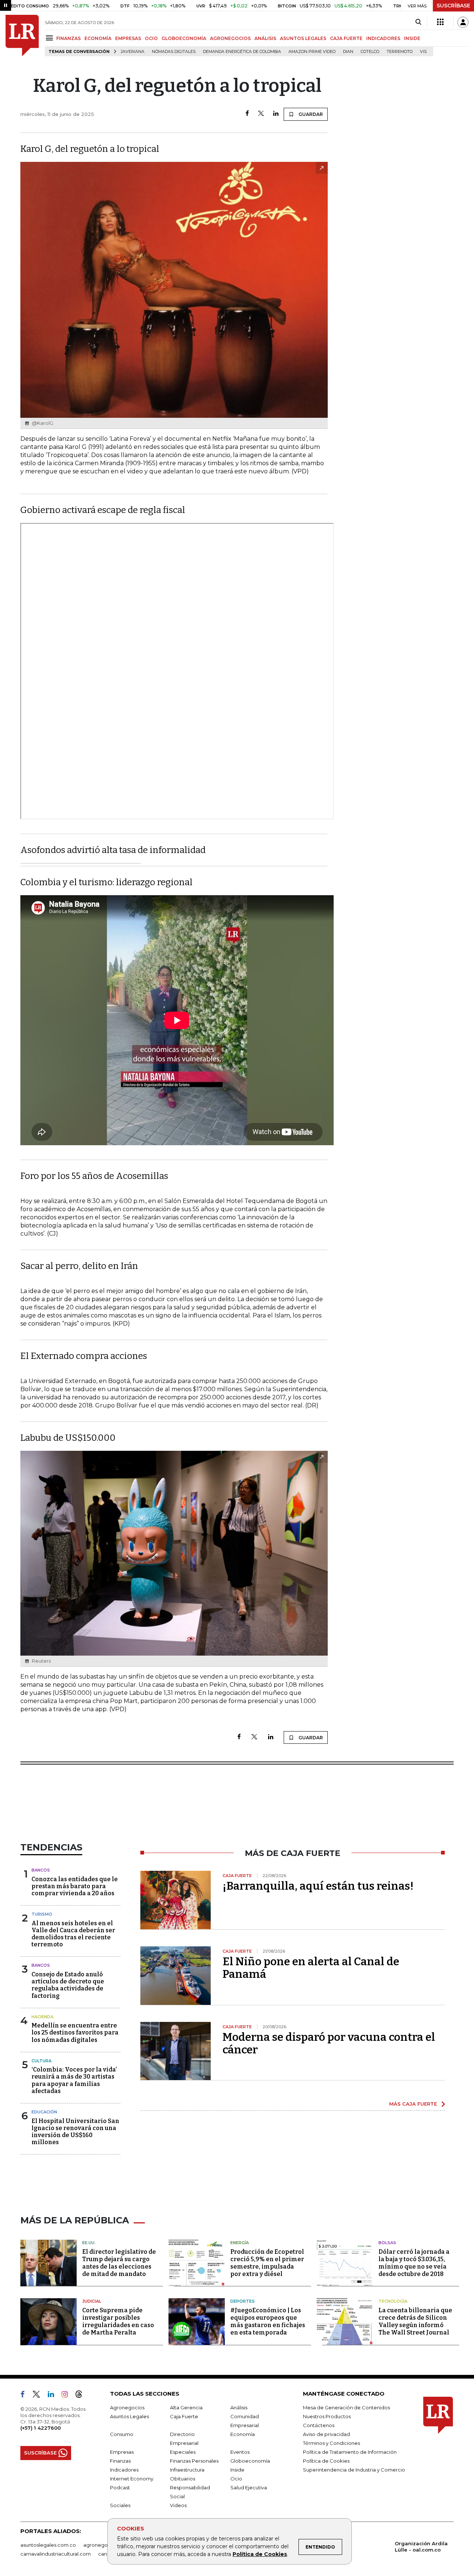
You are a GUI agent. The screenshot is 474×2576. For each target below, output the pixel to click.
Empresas (122, 2452)
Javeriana (133, 52)
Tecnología (393, 2301)
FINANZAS (69, 38)
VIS (423, 52)
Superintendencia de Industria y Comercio (354, 2470)
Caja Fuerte (184, 2416)
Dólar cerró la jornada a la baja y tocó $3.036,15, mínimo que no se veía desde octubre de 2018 (414, 2263)
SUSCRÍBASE (453, 6)
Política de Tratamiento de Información (350, 2452)
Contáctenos (319, 2425)
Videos (178, 2505)
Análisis (239, 2407)
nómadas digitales (174, 52)
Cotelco (370, 52)
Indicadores (124, 2470)
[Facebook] (247, 114)
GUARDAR (310, 114)
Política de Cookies (260, 2554)
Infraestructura (187, 2470)
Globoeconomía (250, 2461)
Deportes (243, 2301)
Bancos (41, 1870)
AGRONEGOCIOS (230, 38)
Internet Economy (132, 2479)
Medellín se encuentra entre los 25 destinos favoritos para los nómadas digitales (75, 2032)
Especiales (183, 2452)
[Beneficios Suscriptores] (440, 22)
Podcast (120, 2487)
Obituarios (183, 2479)
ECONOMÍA (98, 38)
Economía (243, 2434)
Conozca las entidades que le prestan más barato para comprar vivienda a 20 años (75, 1886)
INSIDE (412, 38)
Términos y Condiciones (331, 2443)
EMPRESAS (128, 38)
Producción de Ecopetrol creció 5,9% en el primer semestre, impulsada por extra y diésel (267, 2263)
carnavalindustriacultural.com (56, 2554)
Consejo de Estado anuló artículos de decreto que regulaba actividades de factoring (68, 1985)
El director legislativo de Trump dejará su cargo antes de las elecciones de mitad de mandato (119, 2263)
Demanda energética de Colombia (242, 52)
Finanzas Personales (194, 2461)
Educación (44, 2112)
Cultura (41, 2061)
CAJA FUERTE (346, 38)
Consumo (122, 2434)
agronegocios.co (104, 2545)
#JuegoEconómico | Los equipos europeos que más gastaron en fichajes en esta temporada (268, 2321)
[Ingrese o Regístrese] (463, 22)
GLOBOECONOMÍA (184, 38)
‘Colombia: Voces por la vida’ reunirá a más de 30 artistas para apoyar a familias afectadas (74, 2080)
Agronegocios (127, 2407)
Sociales (120, 2505)
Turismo (42, 1914)
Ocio (236, 2479)
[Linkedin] (276, 114)
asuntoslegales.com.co (48, 2545)
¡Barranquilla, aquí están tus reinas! (318, 1886)
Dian (348, 52)
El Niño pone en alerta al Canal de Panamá (311, 1968)
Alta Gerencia (186, 2407)
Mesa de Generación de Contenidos (346, 2407)
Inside (237, 2470)
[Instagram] (68, 2396)
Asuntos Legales (129, 2416)
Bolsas (387, 2243)
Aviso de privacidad (326, 2434)
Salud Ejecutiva (249, 2487)
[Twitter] (261, 114)
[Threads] (82, 2396)
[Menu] (51, 38)
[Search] (418, 22)
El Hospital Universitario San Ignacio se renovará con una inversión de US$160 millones (75, 2132)
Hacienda (42, 2017)
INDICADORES (383, 38)
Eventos (240, 2452)
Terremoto (400, 52)
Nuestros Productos (327, 2416)
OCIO (151, 38)
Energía (240, 2243)
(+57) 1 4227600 (41, 2428)
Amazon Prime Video (312, 52)
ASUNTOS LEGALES (303, 38)
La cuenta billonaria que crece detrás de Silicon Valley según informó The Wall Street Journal (415, 2321)
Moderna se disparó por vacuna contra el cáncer (329, 2043)
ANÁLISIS (265, 38)
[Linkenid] (54, 2396)
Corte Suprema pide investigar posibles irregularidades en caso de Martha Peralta (118, 2321)
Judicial (92, 2301)
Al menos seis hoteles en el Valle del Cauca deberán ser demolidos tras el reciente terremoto (73, 1934)
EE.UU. (89, 2243)
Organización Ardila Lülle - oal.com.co (421, 2547)
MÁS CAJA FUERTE (413, 2104)
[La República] (22, 36)
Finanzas (120, 2461)
